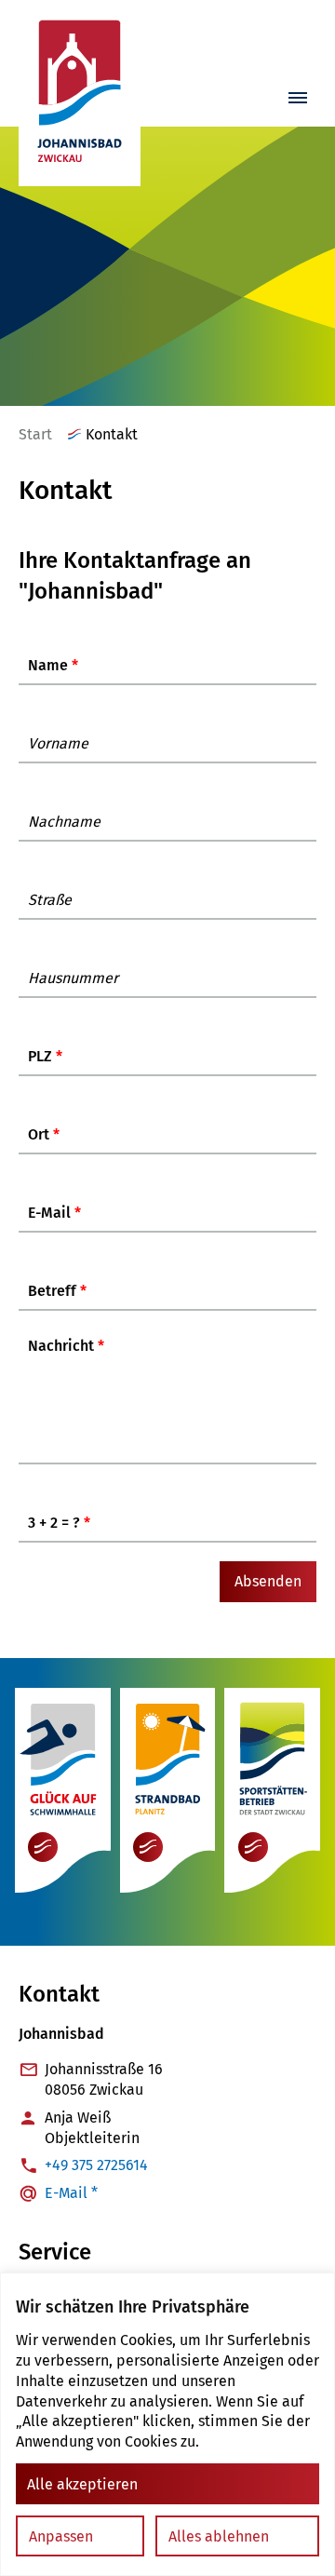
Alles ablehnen (219, 2536)
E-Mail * (71, 2193)
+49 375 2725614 (96, 2165)
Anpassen (61, 2536)
